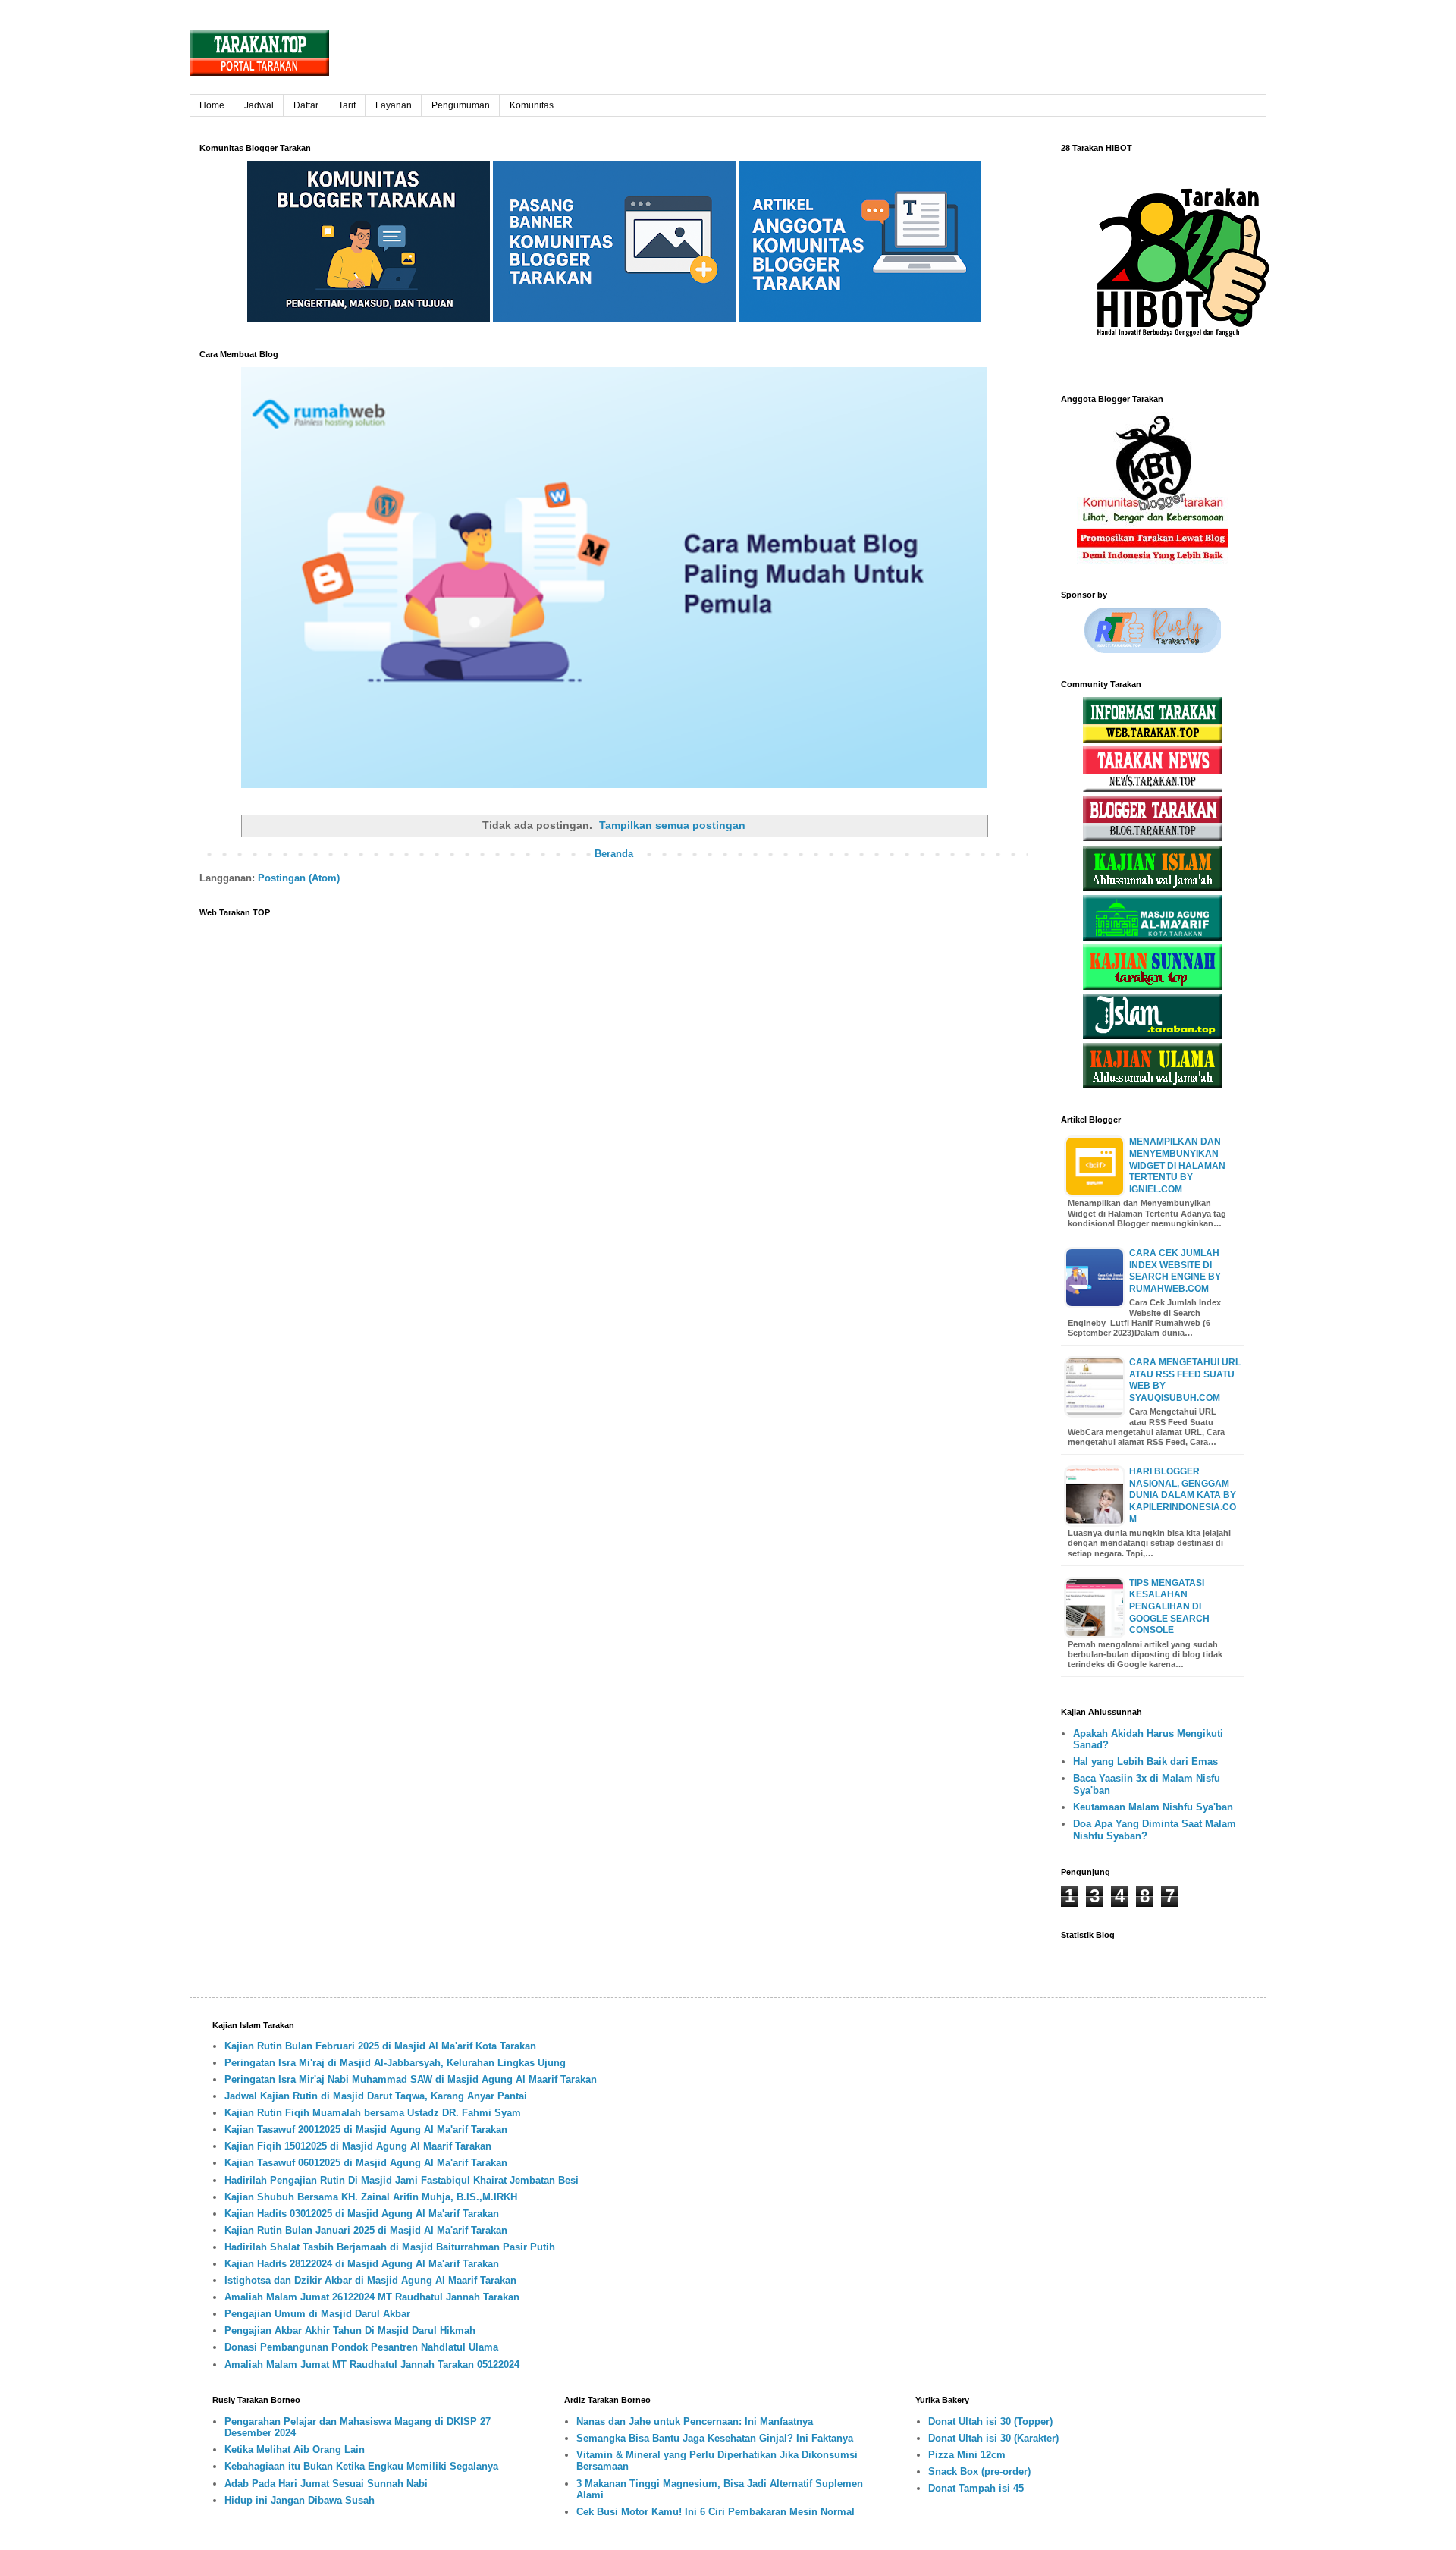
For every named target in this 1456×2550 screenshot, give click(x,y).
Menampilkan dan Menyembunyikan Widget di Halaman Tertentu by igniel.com (1177, 1165)
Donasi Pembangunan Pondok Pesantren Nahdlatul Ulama (361, 2347)
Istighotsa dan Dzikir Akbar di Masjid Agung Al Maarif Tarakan (370, 2280)
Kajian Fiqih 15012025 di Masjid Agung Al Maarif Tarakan (358, 2146)
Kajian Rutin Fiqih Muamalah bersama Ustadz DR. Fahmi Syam (373, 2113)
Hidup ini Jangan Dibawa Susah (300, 2500)
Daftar (306, 105)
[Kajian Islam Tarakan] (1153, 1036)
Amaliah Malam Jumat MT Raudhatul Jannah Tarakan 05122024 (372, 2365)
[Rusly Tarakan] (1153, 650)
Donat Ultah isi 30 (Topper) (990, 2421)
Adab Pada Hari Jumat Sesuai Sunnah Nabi (326, 2484)
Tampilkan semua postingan (672, 825)
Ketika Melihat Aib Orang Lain (295, 2450)
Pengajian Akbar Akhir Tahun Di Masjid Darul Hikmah (350, 2330)
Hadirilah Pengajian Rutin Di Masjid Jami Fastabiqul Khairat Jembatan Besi (402, 2180)
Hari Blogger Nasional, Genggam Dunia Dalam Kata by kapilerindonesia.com (1183, 1495)
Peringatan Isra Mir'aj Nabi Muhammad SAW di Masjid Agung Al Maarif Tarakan (411, 2079)
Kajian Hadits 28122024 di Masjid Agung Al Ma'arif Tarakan (362, 2264)
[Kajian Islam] (1153, 888)
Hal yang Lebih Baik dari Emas (1145, 1762)
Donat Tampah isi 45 (976, 2488)
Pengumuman (461, 105)
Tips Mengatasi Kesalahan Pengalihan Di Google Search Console (1169, 1606)
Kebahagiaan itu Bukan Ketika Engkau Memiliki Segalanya (361, 2466)
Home (212, 105)
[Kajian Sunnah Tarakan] (1153, 986)
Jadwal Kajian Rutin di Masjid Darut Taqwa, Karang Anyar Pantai (376, 2096)
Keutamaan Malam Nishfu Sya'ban (1153, 1807)
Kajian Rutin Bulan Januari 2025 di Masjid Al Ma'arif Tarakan (366, 2230)
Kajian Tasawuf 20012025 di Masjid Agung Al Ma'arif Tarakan (366, 2129)
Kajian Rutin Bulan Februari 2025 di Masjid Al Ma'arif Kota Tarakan (380, 2046)
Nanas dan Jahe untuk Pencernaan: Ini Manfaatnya (695, 2421)
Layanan (394, 105)
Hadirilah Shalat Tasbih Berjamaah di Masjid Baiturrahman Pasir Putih (390, 2247)
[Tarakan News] (1153, 788)
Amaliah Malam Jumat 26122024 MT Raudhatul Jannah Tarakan (372, 2297)
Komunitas (532, 105)
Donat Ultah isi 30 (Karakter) (993, 2438)
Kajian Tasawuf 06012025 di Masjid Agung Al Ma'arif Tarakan (366, 2163)
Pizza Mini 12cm (967, 2455)
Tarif (347, 105)
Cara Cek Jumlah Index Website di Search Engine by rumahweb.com (1175, 1271)
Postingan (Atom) (299, 878)
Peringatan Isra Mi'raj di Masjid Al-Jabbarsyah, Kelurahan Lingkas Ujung (395, 2063)
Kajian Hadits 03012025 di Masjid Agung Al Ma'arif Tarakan (362, 2214)
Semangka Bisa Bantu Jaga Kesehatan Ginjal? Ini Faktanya (715, 2438)
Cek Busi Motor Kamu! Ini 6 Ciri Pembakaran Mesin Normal (715, 2512)
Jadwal (259, 105)
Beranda (614, 854)
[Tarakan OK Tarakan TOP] (1153, 739)
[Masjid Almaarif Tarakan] (1153, 937)
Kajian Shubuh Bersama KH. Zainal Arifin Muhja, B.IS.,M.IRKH (371, 2197)
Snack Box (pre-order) (979, 2471)
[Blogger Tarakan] (1153, 838)
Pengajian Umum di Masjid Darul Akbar (317, 2314)
